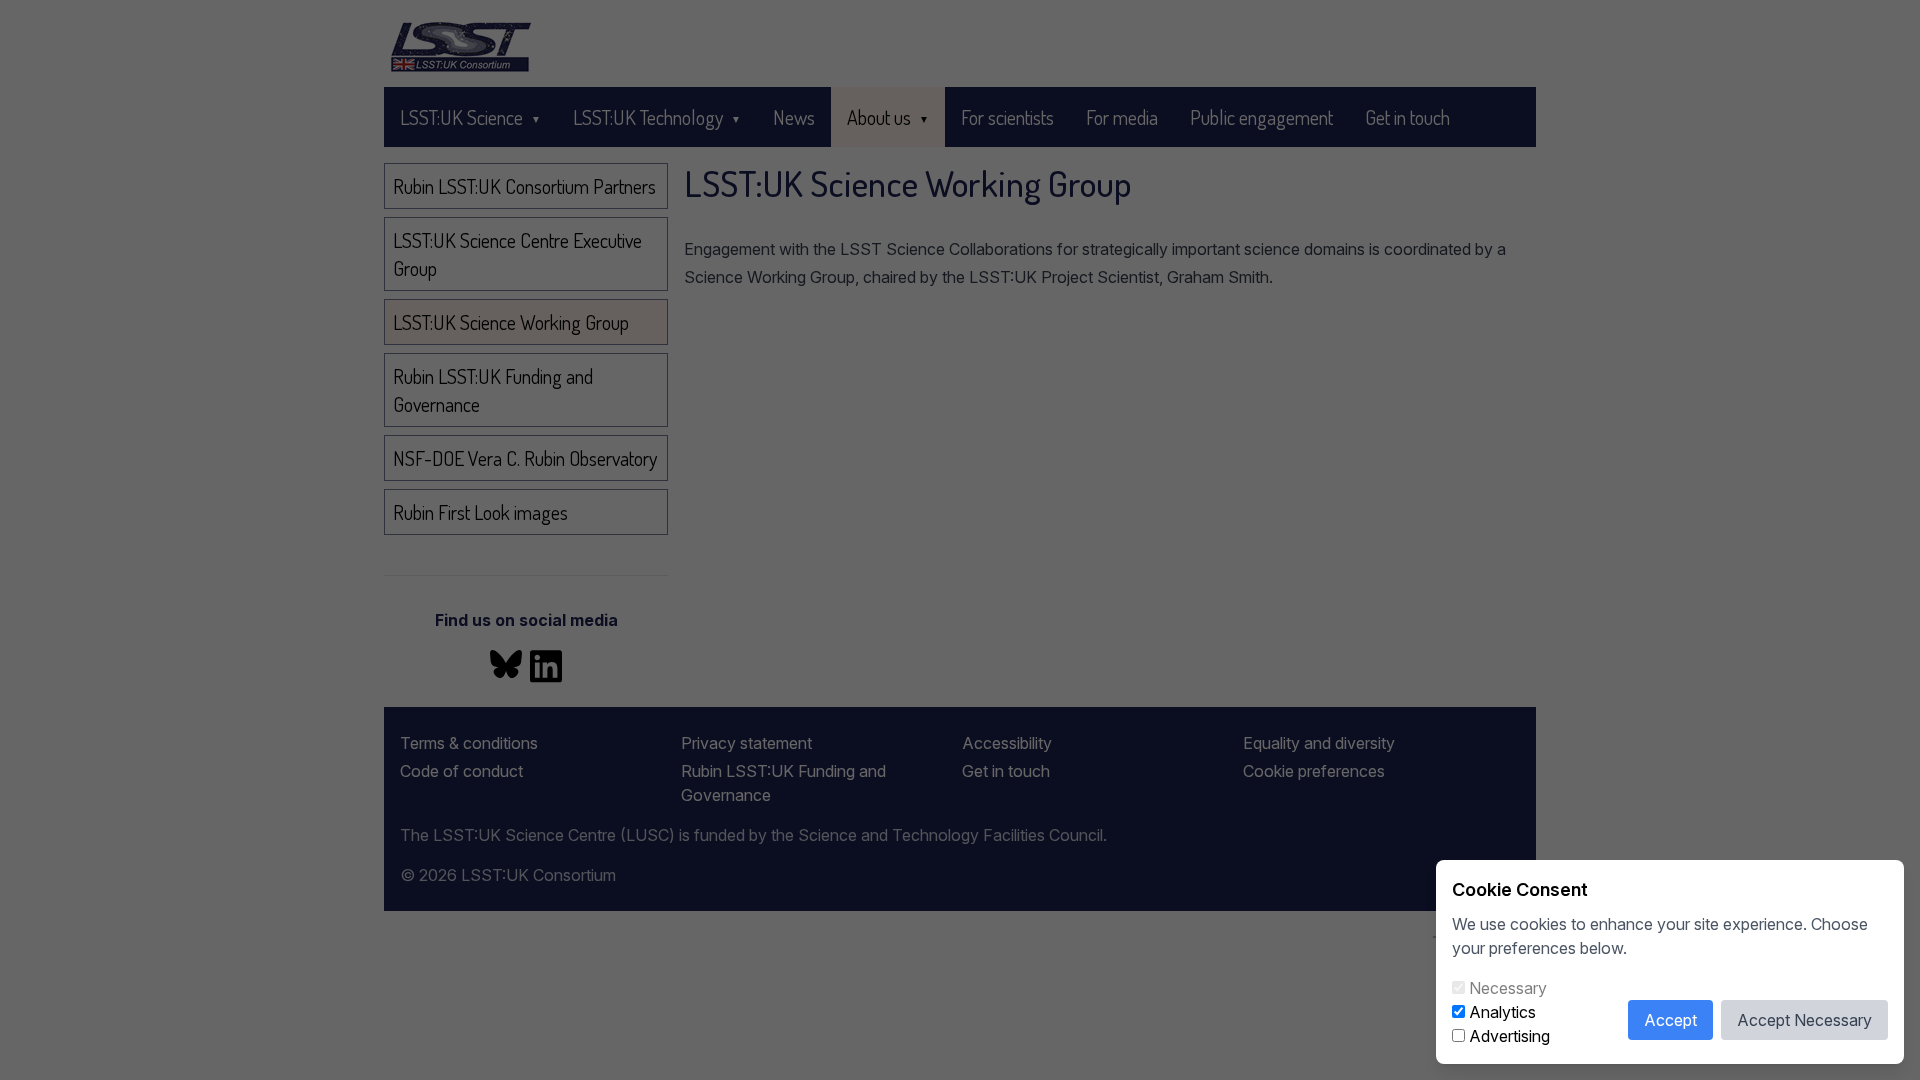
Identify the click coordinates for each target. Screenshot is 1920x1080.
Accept (1670, 1020)
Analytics (1502, 1012)
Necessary (1508, 988)
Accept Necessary (1804, 1020)
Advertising (1509, 1036)
